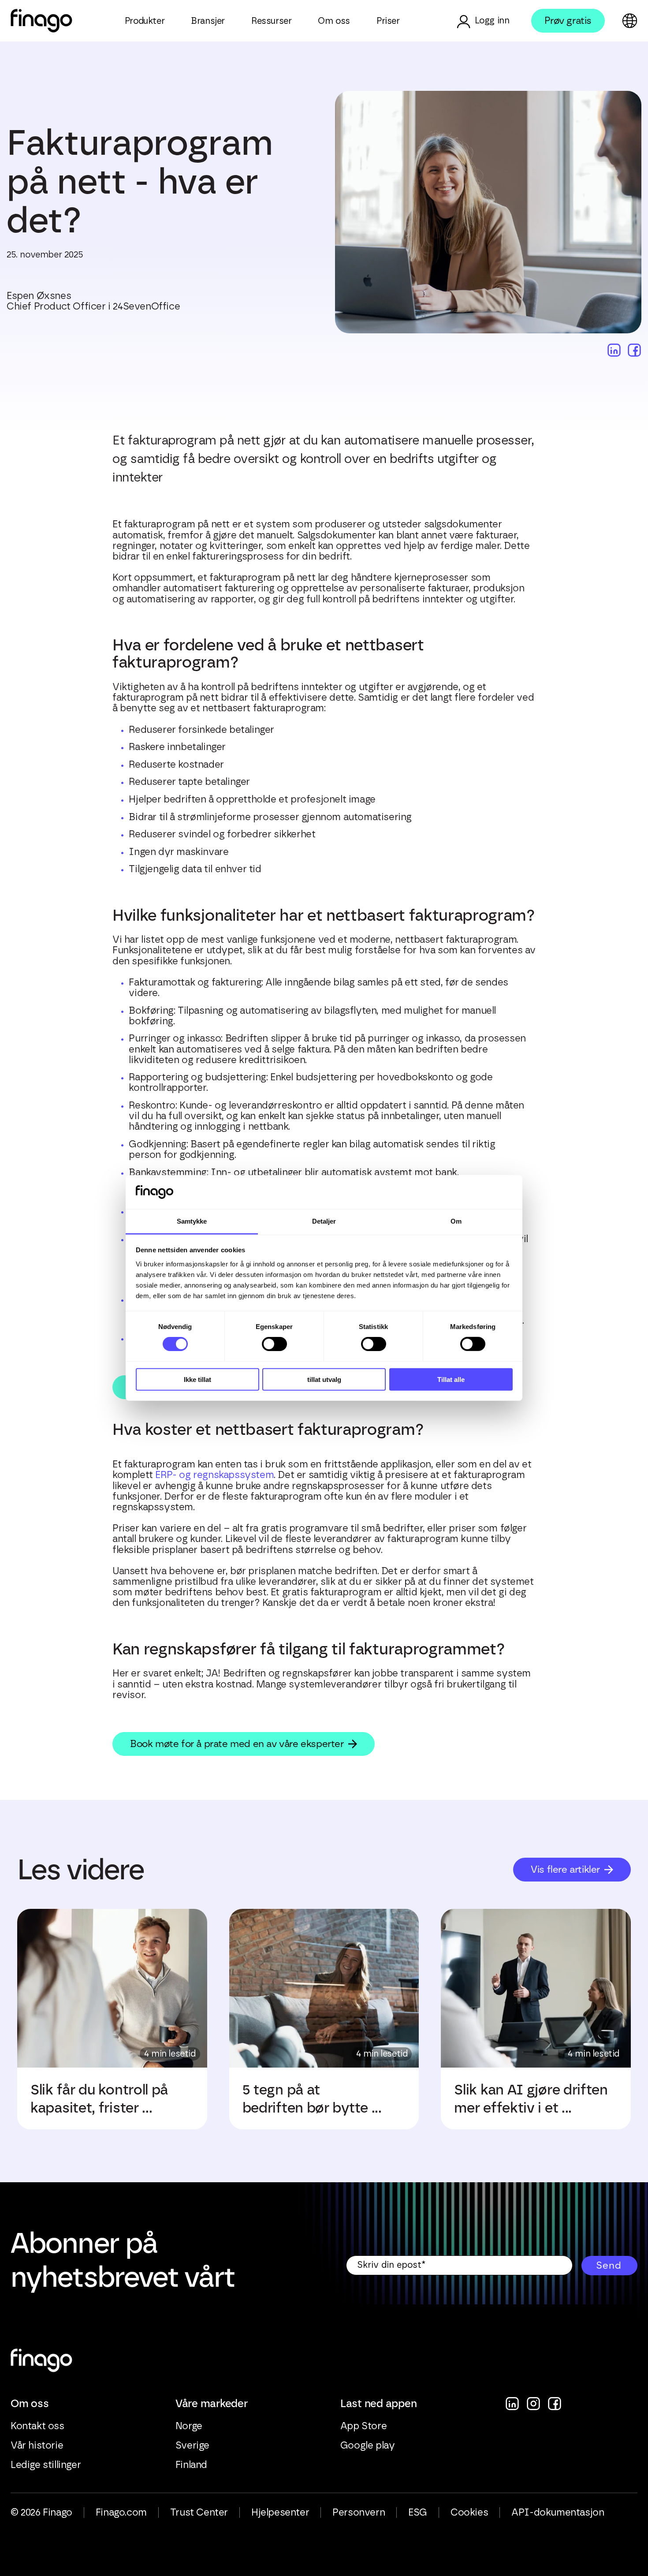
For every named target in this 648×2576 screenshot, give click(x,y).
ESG (418, 2513)
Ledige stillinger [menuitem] (46, 2465)
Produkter (145, 21)
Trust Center (199, 2513)
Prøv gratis (568, 21)
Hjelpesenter (280, 2513)
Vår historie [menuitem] (37, 2445)
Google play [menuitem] (368, 2445)
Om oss (334, 21)
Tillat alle (451, 1379)
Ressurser (271, 21)
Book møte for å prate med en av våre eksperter (237, 1744)
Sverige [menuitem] (192, 2445)
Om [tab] (456, 1221)
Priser (388, 21)
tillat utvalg (324, 1379)
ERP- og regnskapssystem (214, 1475)
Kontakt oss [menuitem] (37, 2426)
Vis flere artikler (565, 1869)
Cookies (469, 2513)
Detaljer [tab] (324, 1221)
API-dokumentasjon (558, 2513)
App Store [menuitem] (363, 2426)
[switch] (274, 1344)
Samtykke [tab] (192, 1221)
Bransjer (208, 21)
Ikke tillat (197, 1379)
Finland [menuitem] (191, 2465)
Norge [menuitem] (189, 2426)
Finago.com (121, 2513)
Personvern (359, 2513)
